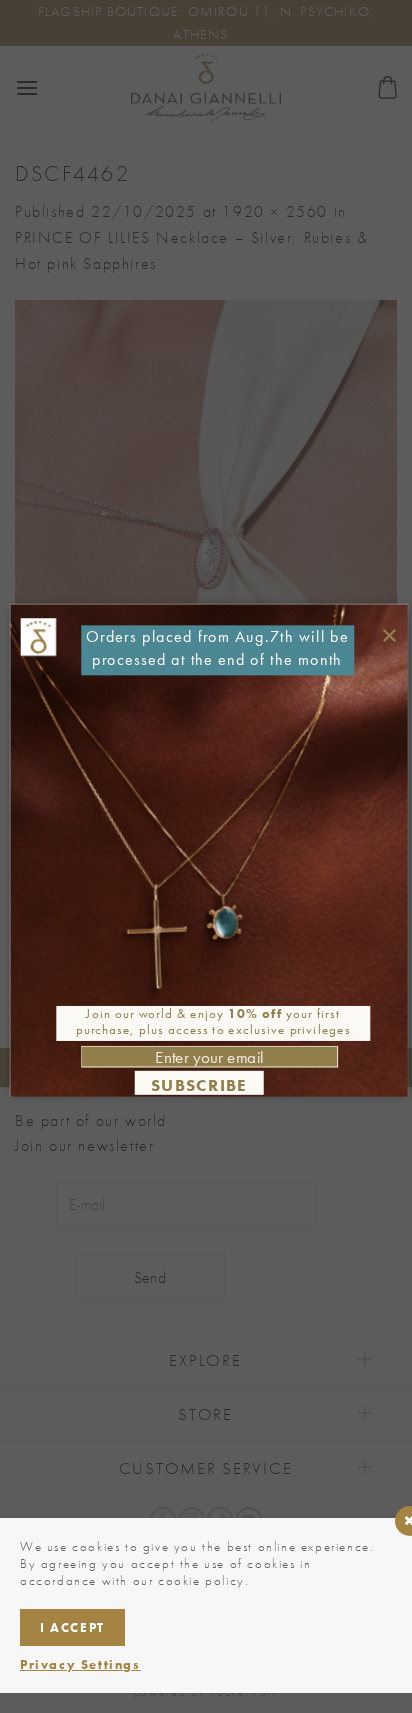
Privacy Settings (80, 1664)
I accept (72, 1627)
